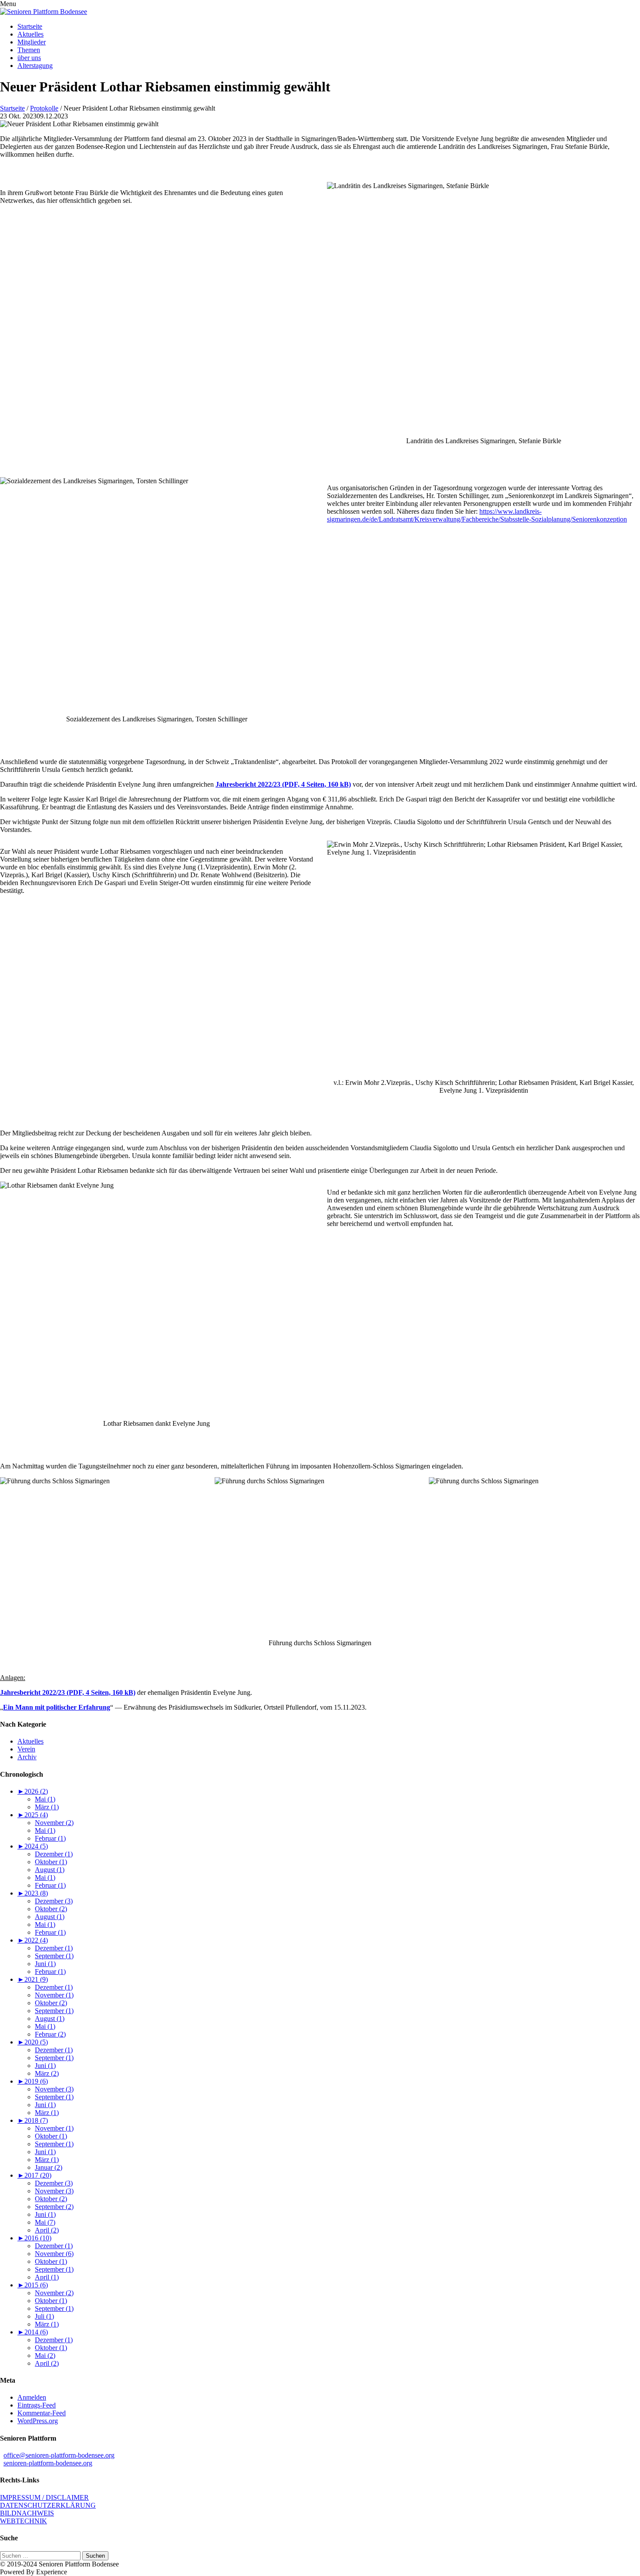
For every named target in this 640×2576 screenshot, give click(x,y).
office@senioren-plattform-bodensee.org (59, 2455)
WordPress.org (38, 2421)
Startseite (30, 26)
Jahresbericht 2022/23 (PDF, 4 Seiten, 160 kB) (283, 784)
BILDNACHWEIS (27, 2513)
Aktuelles (30, 34)
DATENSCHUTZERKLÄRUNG (48, 2505)
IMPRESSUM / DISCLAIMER (44, 2497)
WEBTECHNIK (24, 2521)
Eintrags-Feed (37, 2405)
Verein (26, 1749)
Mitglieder (32, 42)
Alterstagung (35, 66)
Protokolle (44, 108)
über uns (29, 58)
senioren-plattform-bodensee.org (48, 2463)
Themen (29, 50)
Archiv (27, 1757)
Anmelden (32, 2397)
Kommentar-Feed (42, 2413)
